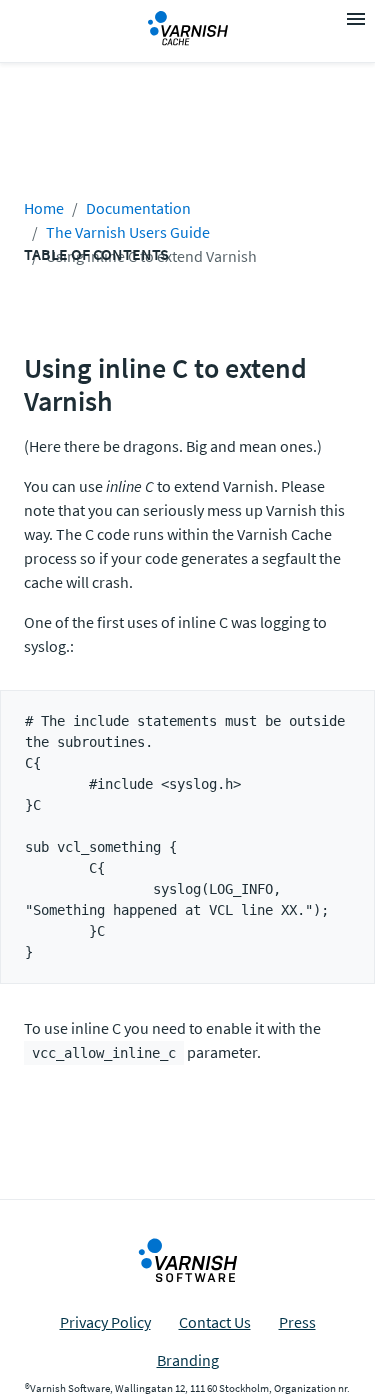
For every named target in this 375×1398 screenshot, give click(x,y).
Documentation (138, 208)
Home (44, 208)
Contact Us (215, 1322)
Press (297, 1322)
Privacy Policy (105, 1322)
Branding (188, 1360)
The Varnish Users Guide (128, 232)
